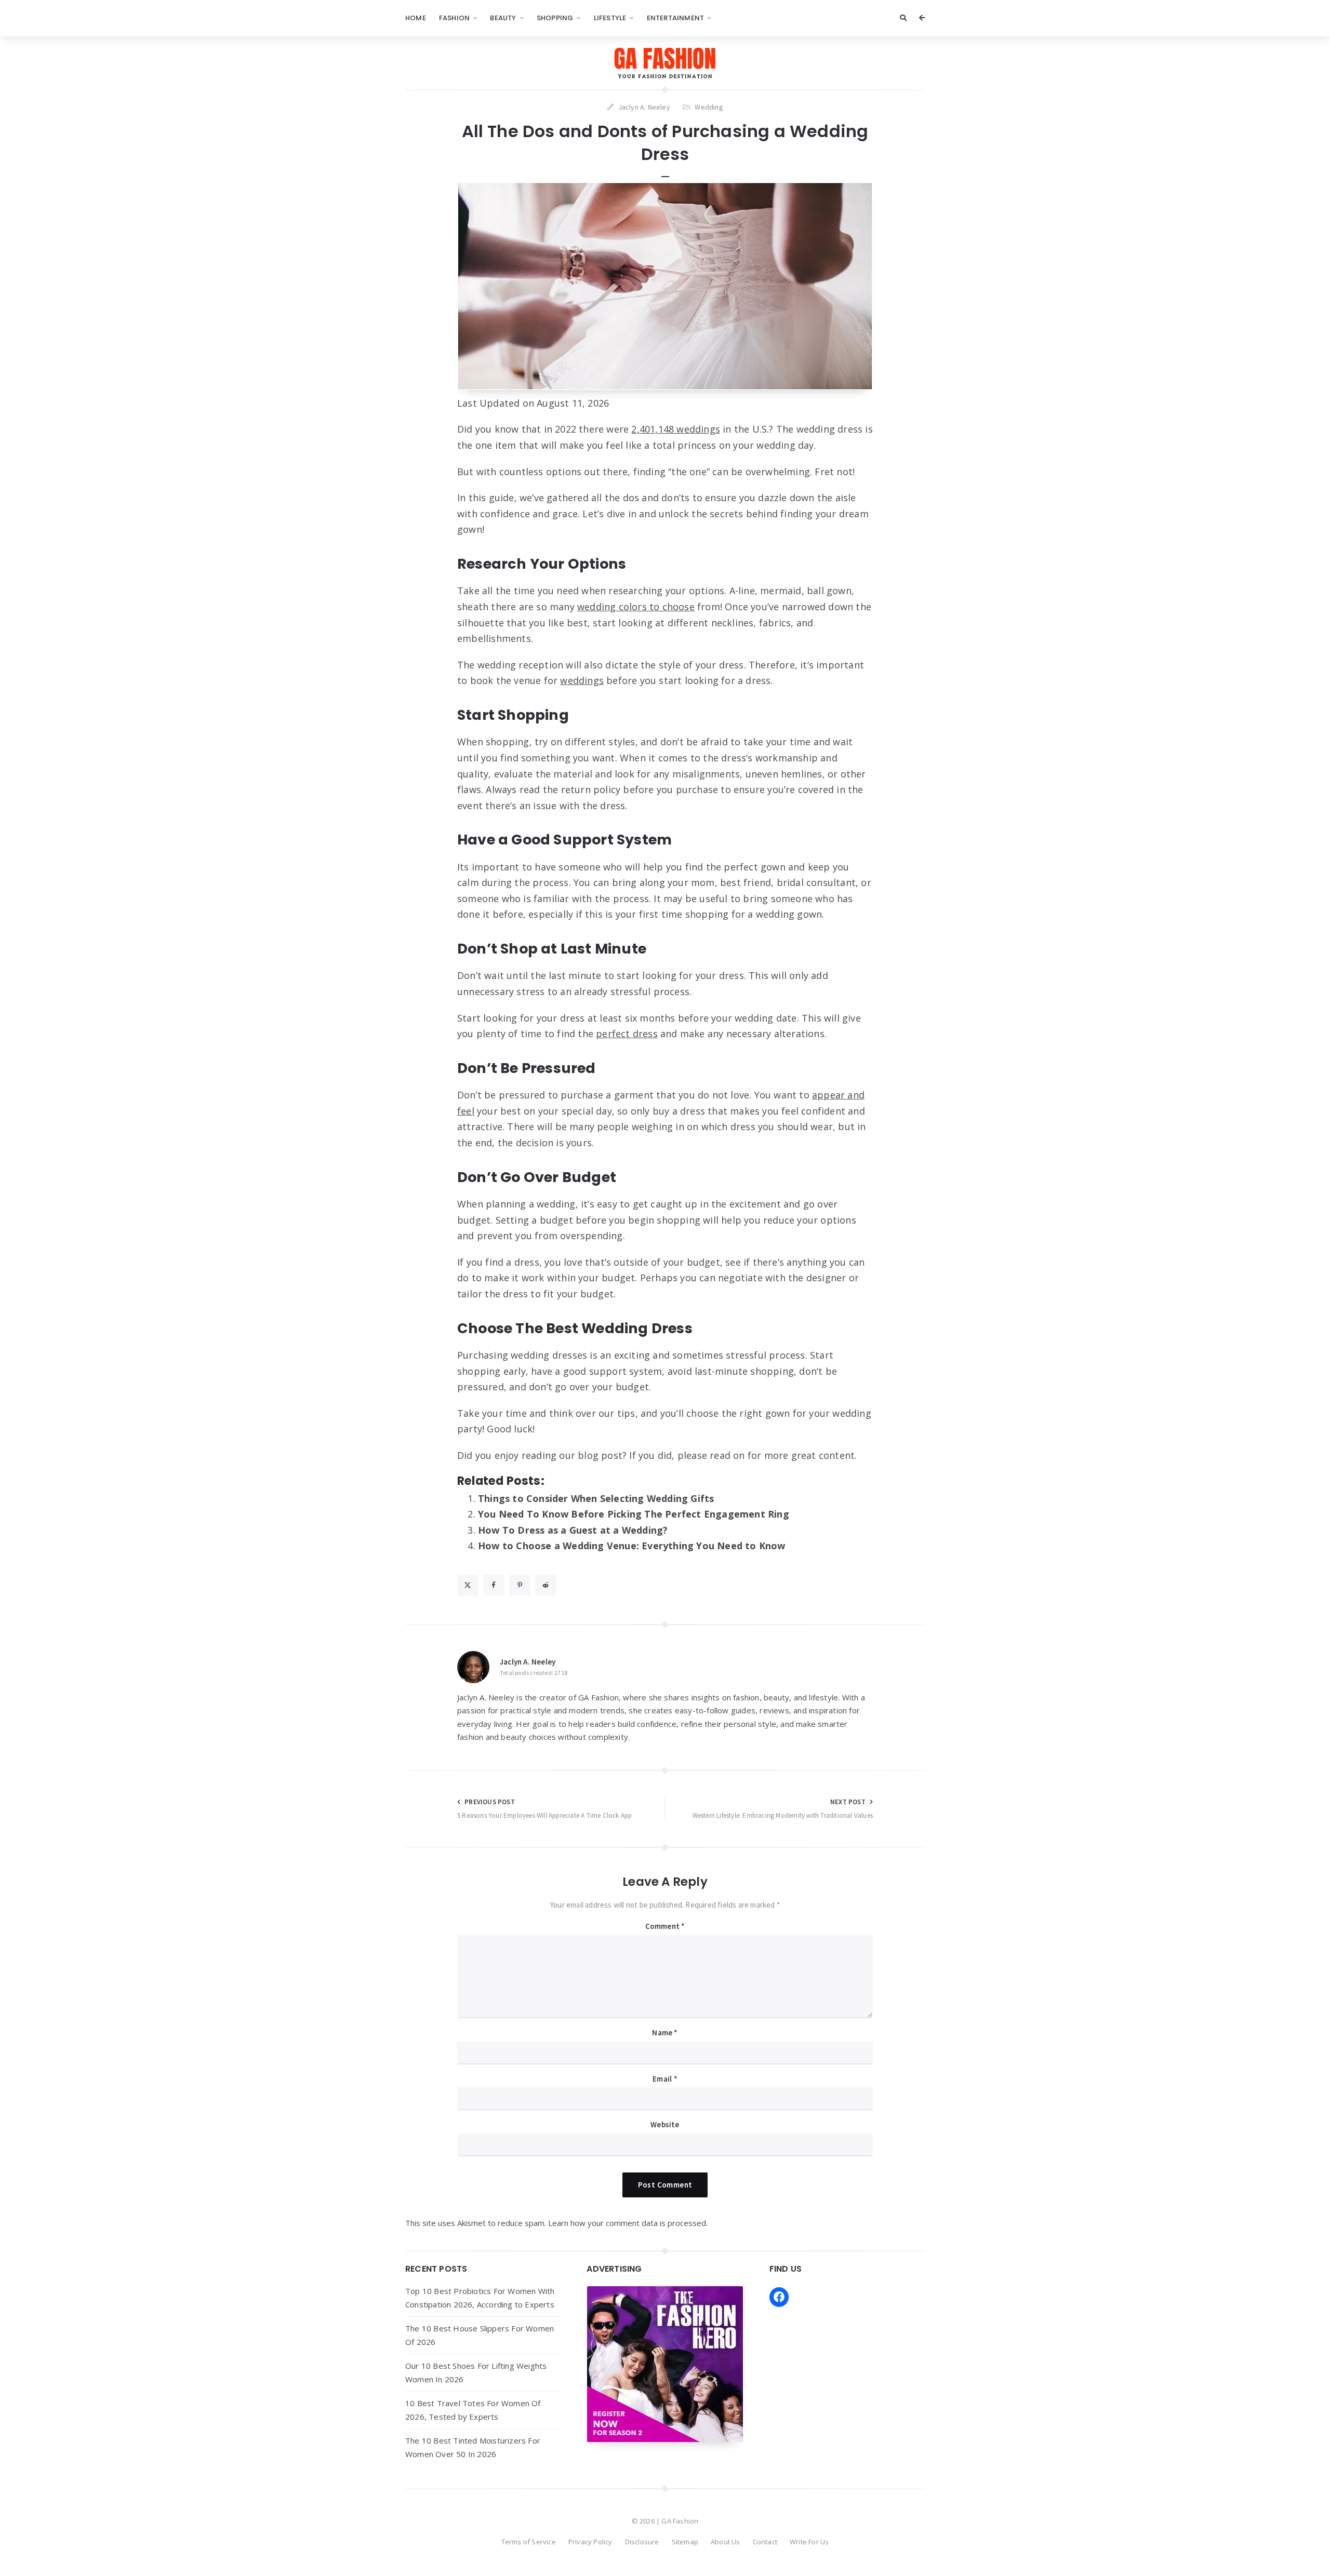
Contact (765, 2542)
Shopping (555, 18)
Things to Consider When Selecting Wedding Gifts (596, 1498)
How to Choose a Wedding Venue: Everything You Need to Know (632, 1546)
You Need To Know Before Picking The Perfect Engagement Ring (634, 1514)
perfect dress (627, 1034)
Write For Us (809, 2542)
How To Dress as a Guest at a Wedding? (573, 1530)
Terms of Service (529, 2542)
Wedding (709, 107)
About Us (726, 2542)
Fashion (454, 18)
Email (665, 2079)
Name (665, 2032)
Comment (665, 1926)
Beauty (503, 18)
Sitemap (685, 2542)
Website (665, 2124)
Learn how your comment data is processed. (628, 2223)
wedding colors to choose (636, 607)
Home (416, 18)
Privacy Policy (590, 2542)
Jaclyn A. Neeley (528, 1662)
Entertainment (676, 18)
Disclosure (642, 2542)
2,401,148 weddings (676, 429)
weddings (582, 680)
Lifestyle (610, 18)
